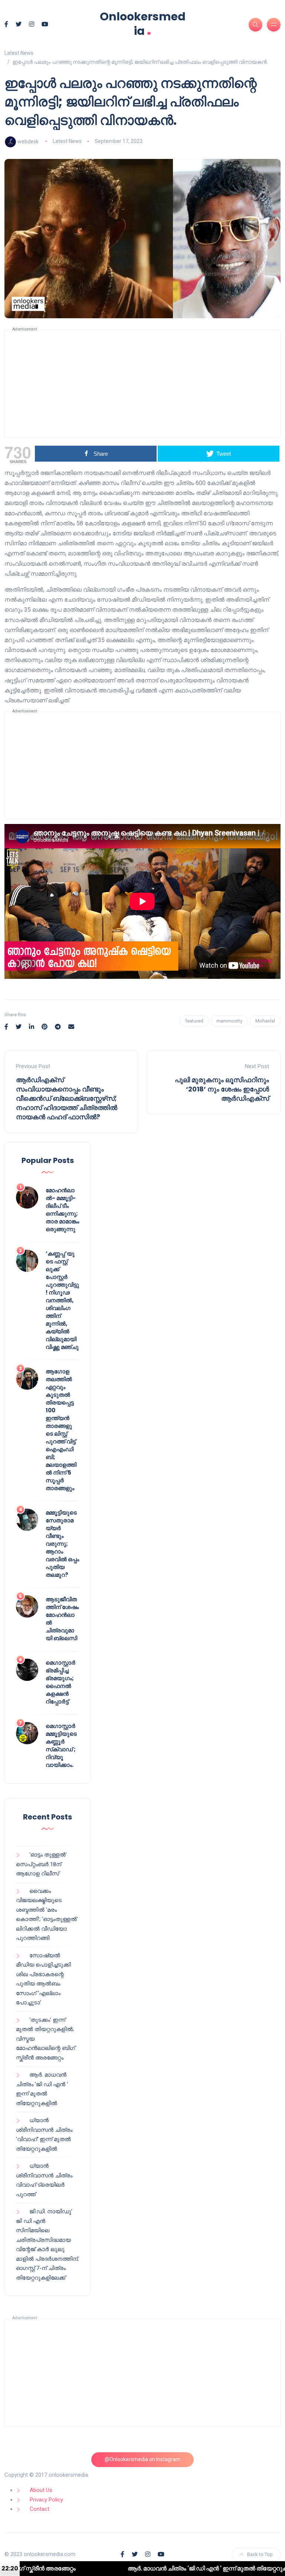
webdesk (28, 141)
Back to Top (260, 2554)
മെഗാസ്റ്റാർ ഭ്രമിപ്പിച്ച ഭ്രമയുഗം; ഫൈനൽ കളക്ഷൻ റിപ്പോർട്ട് (60, 1682)
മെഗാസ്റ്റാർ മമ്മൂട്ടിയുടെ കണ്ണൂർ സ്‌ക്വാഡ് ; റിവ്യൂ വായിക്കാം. (61, 1745)
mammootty (229, 1021)
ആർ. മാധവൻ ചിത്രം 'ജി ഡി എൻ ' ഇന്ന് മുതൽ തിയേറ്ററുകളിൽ (144, 2568)
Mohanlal (265, 1021)
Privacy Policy (46, 2500)
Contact (40, 2509)
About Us (41, 2490)
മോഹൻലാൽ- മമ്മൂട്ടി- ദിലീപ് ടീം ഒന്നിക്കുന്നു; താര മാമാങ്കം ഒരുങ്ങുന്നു (62, 1210)
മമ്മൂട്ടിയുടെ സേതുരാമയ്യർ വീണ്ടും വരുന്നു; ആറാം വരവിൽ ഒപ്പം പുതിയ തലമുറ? (62, 1544)
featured (194, 1021)
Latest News (67, 141)
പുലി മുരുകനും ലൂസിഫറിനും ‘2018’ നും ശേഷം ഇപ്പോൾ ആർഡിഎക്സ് (222, 1089)
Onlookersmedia (143, 24)
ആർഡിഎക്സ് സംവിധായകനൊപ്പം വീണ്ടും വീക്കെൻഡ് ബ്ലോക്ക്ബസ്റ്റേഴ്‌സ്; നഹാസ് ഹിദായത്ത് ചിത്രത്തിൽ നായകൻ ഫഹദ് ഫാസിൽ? (67, 1098)
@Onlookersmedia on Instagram (142, 2459)
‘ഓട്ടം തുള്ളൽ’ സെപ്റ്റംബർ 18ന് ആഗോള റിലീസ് (41, 1864)
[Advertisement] (142, 383)
